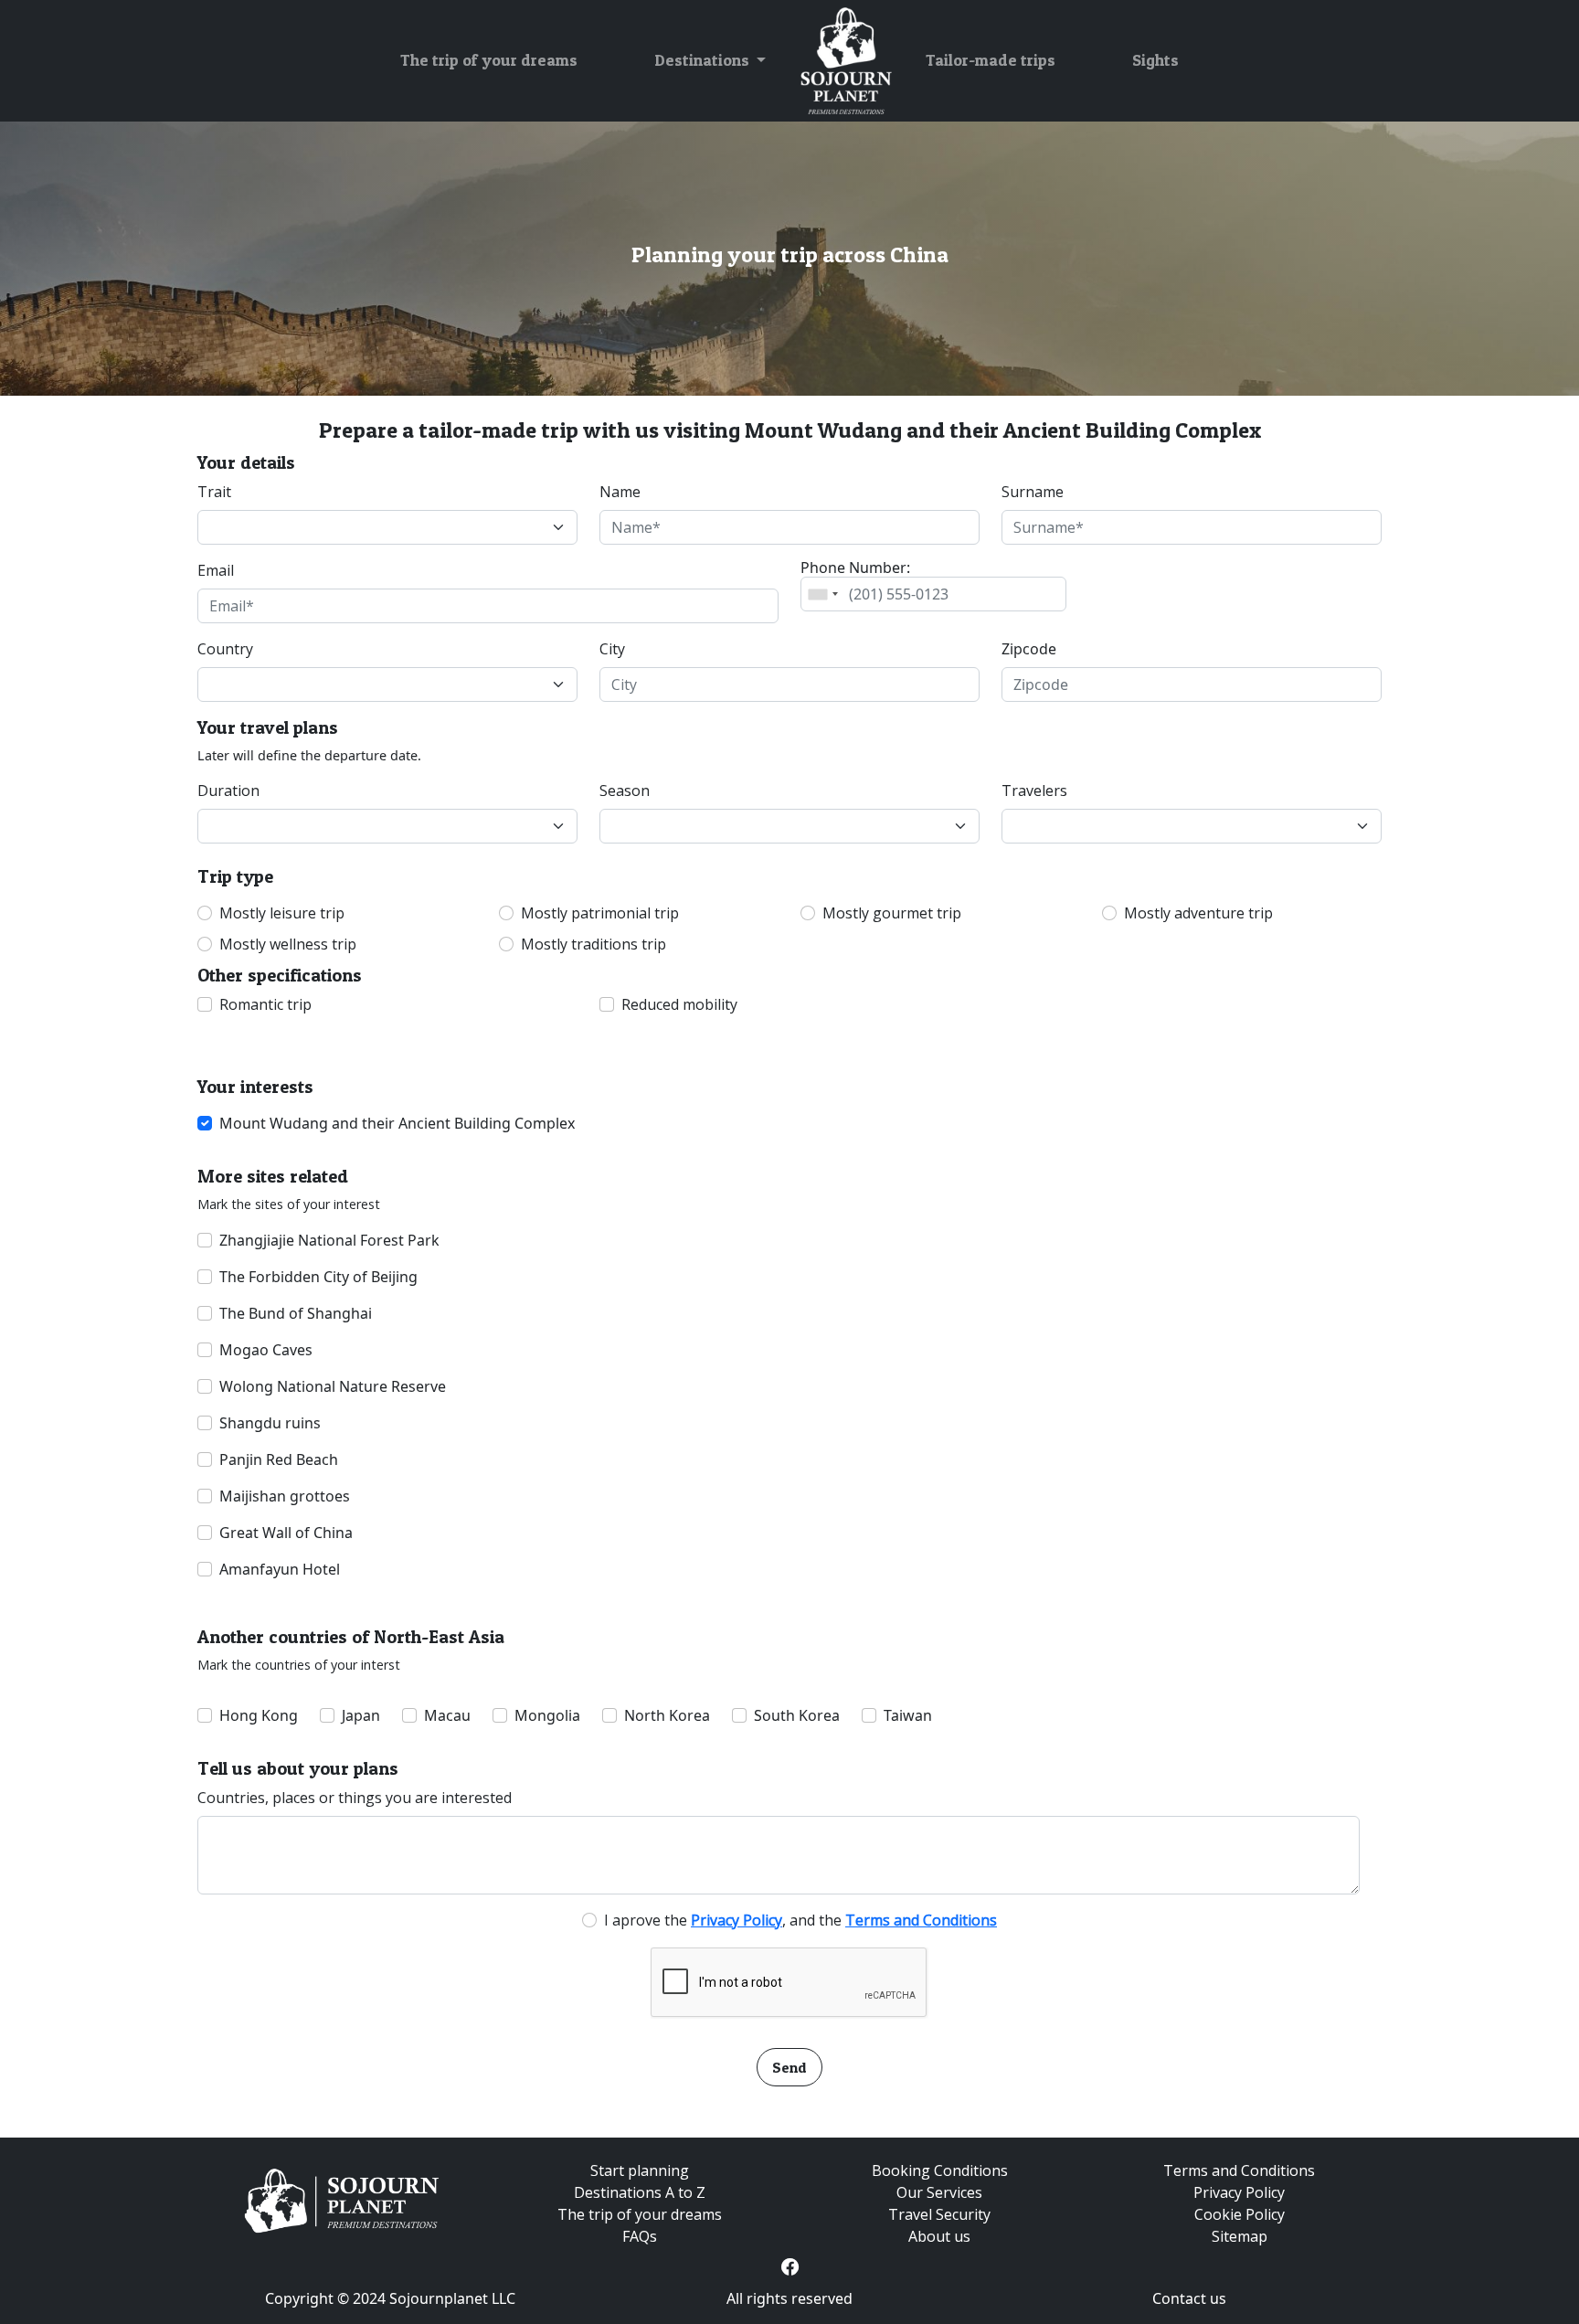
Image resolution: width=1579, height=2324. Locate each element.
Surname (1033, 492)
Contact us (1189, 2298)
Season (625, 791)
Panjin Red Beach (279, 1459)
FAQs (640, 2236)
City (612, 649)
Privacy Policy (1239, 2192)
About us (939, 2236)
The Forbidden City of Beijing (318, 1277)
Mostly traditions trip (593, 944)
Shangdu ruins (270, 1423)
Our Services (939, 2192)
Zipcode (1029, 649)
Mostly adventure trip (1198, 913)
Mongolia (547, 1715)
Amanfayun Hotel (280, 1569)
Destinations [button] (704, 60)
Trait (214, 492)
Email (216, 570)
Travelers (1034, 791)
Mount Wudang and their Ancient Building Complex (397, 1123)
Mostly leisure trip (282, 913)
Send (789, 2067)
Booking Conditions (940, 2170)
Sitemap (1240, 2236)
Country (225, 649)
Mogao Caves (266, 1350)
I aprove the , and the (800, 1920)
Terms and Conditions (1239, 2170)
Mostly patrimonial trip (600, 913)
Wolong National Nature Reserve (333, 1386)
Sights (1155, 60)
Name (620, 492)
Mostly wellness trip (288, 944)
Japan (361, 1715)
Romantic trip (265, 1004)
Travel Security (939, 2214)
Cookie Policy (1240, 2214)
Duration (228, 791)
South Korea (797, 1715)
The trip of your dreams (489, 60)
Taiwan (908, 1715)
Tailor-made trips (991, 60)
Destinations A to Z (640, 2192)
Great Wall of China (286, 1533)
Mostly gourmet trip (892, 913)
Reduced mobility (679, 1004)
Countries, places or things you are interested (355, 1798)
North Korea (667, 1715)
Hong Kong (259, 1715)
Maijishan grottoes (285, 1496)
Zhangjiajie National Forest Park (329, 1240)
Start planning (640, 2170)
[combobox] (822, 594)
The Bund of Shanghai (296, 1313)
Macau (447, 1715)
